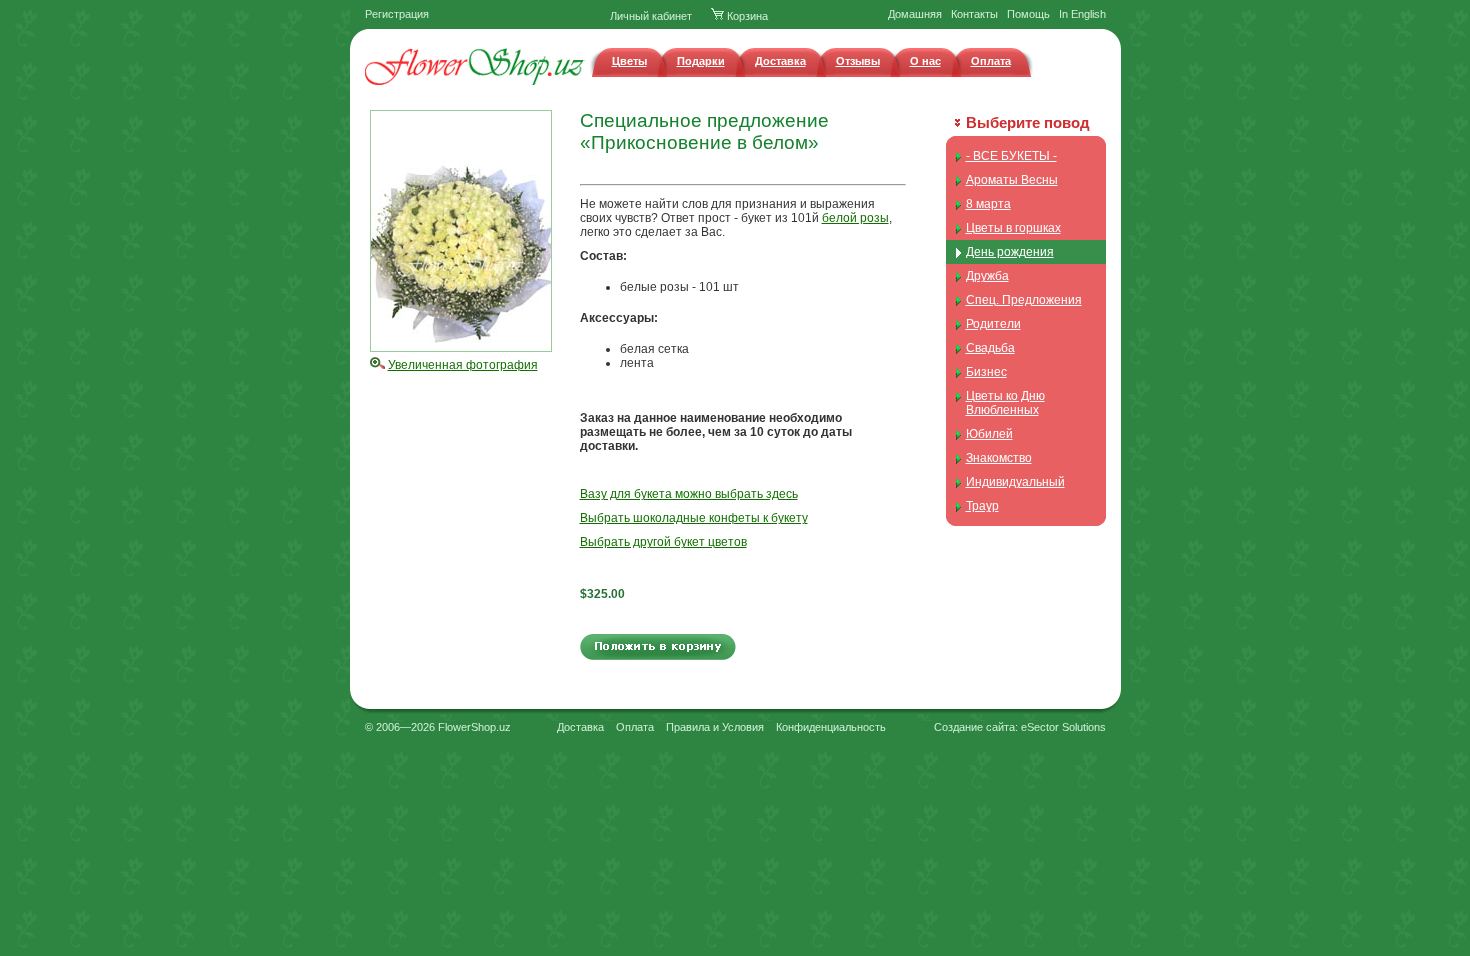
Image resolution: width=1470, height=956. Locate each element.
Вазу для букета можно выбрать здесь (689, 494)
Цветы (629, 61)
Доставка (780, 61)
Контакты (974, 14)
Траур (982, 506)
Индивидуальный (1015, 482)
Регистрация (397, 14)
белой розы (855, 218)
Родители (993, 324)
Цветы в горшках (1013, 228)
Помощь (1028, 14)
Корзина (746, 16)
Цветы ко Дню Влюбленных (1005, 403)
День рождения (1010, 252)
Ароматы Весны (1012, 180)
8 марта (988, 204)
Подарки (701, 61)
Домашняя (915, 14)
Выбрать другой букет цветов (663, 542)
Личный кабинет (651, 16)
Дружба (987, 276)
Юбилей (989, 434)
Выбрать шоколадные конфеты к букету (694, 518)
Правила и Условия (715, 727)
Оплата (991, 61)
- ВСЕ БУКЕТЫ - (1011, 156)
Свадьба (990, 348)
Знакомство (999, 458)
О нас (925, 61)
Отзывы (858, 61)
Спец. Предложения (1024, 300)
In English (1082, 14)
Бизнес (986, 372)
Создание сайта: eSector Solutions (1020, 727)
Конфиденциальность (831, 727)
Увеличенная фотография (463, 365)
